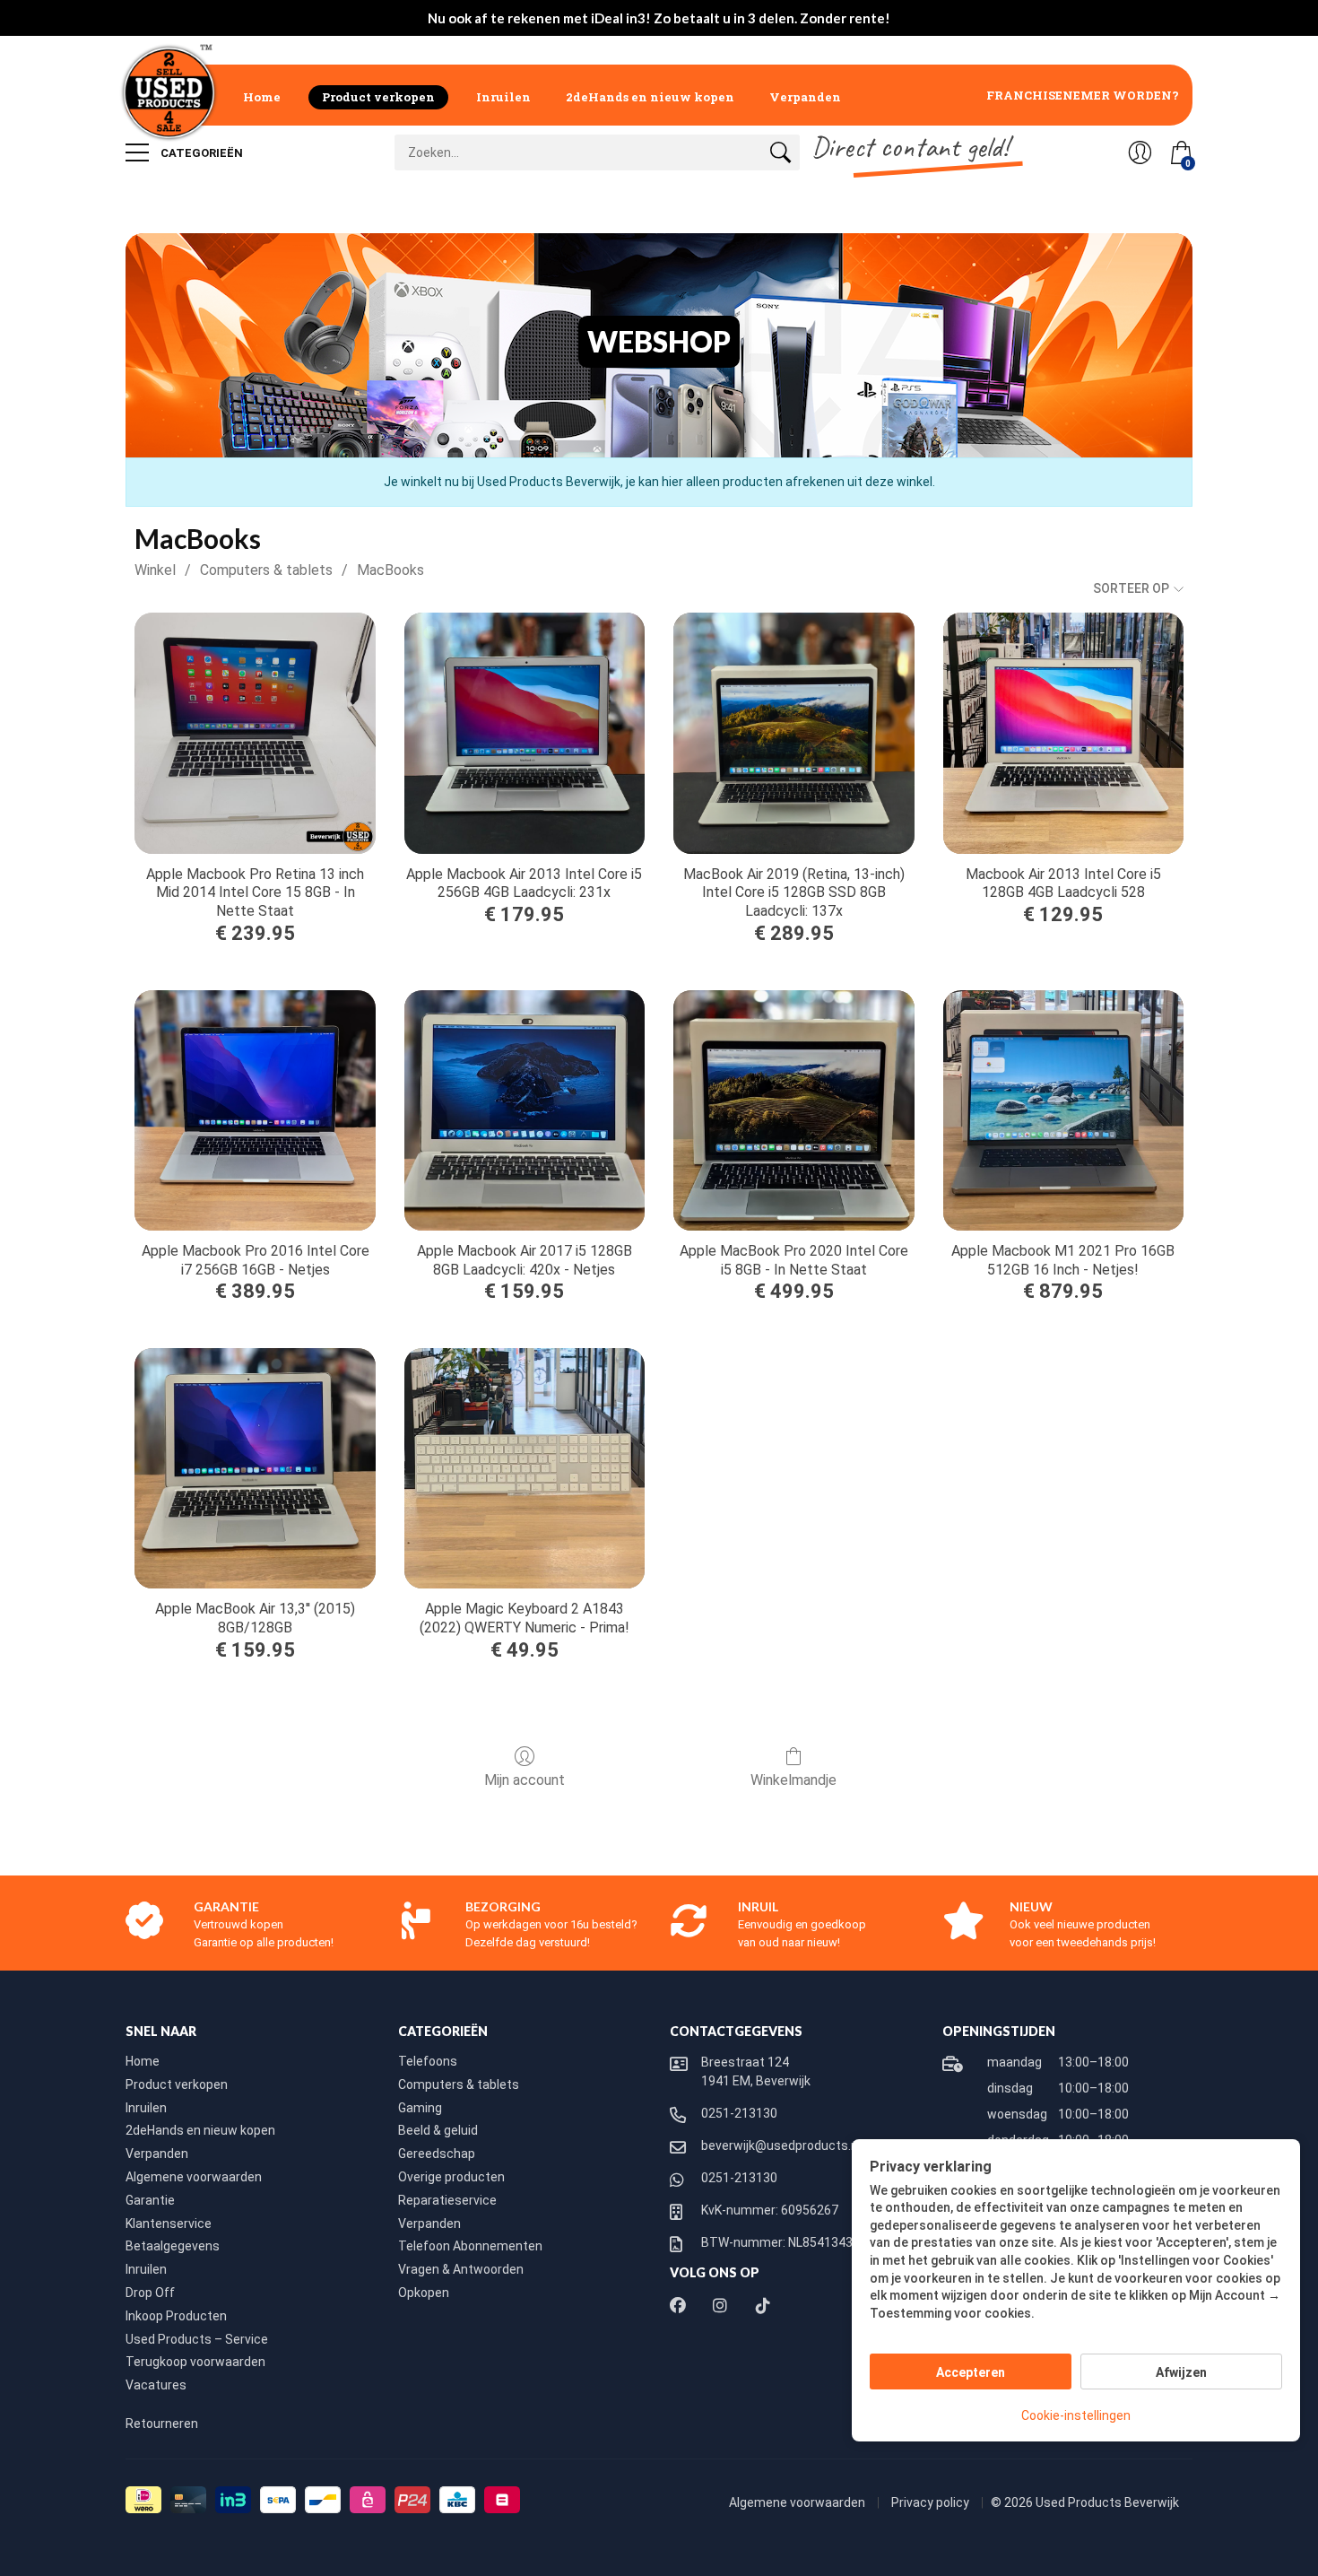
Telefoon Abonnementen (470, 2246)
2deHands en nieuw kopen (650, 97)
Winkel (155, 570)
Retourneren (162, 2424)
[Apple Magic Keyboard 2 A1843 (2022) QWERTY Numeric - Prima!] (525, 1468)
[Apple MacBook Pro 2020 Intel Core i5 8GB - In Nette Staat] (793, 1110)
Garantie (150, 2200)
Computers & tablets (266, 570)
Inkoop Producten (176, 2316)
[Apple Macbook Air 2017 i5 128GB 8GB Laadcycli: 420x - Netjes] (525, 1110)
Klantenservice (169, 2224)
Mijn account (525, 1780)
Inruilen (503, 97)
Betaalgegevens (173, 2246)
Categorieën (200, 153)
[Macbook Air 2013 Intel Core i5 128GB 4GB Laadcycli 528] (1063, 733)
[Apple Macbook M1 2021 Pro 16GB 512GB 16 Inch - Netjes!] (1063, 1110)
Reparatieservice (447, 2200)
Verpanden (805, 97)
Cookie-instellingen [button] (1076, 2415)
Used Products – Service (197, 2339)
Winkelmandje (793, 1780)
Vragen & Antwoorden (461, 2269)
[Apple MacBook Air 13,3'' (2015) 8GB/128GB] (255, 1468)
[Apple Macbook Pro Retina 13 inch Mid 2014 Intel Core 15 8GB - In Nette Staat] (255, 733)
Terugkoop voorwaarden (195, 2362)
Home (262, 97)
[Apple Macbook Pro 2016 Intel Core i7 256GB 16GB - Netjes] (255, 1110)
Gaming (420, 2108)
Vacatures (156, 2385)
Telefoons (428, 2061)
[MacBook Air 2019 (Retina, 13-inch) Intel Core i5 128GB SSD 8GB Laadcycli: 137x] (793, 733)
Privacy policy (932, 2502)
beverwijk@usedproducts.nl (781, 2145)
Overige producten (451, 2177)
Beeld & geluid (438, 2130)
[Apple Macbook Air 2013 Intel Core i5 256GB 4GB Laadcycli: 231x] (525, 733)
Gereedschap (437, 2154)
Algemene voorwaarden (194, 2177)
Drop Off (150, 2293)
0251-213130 (739, 2113)
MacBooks (390, 570)
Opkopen (424, 2293)
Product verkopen (378, 97)
